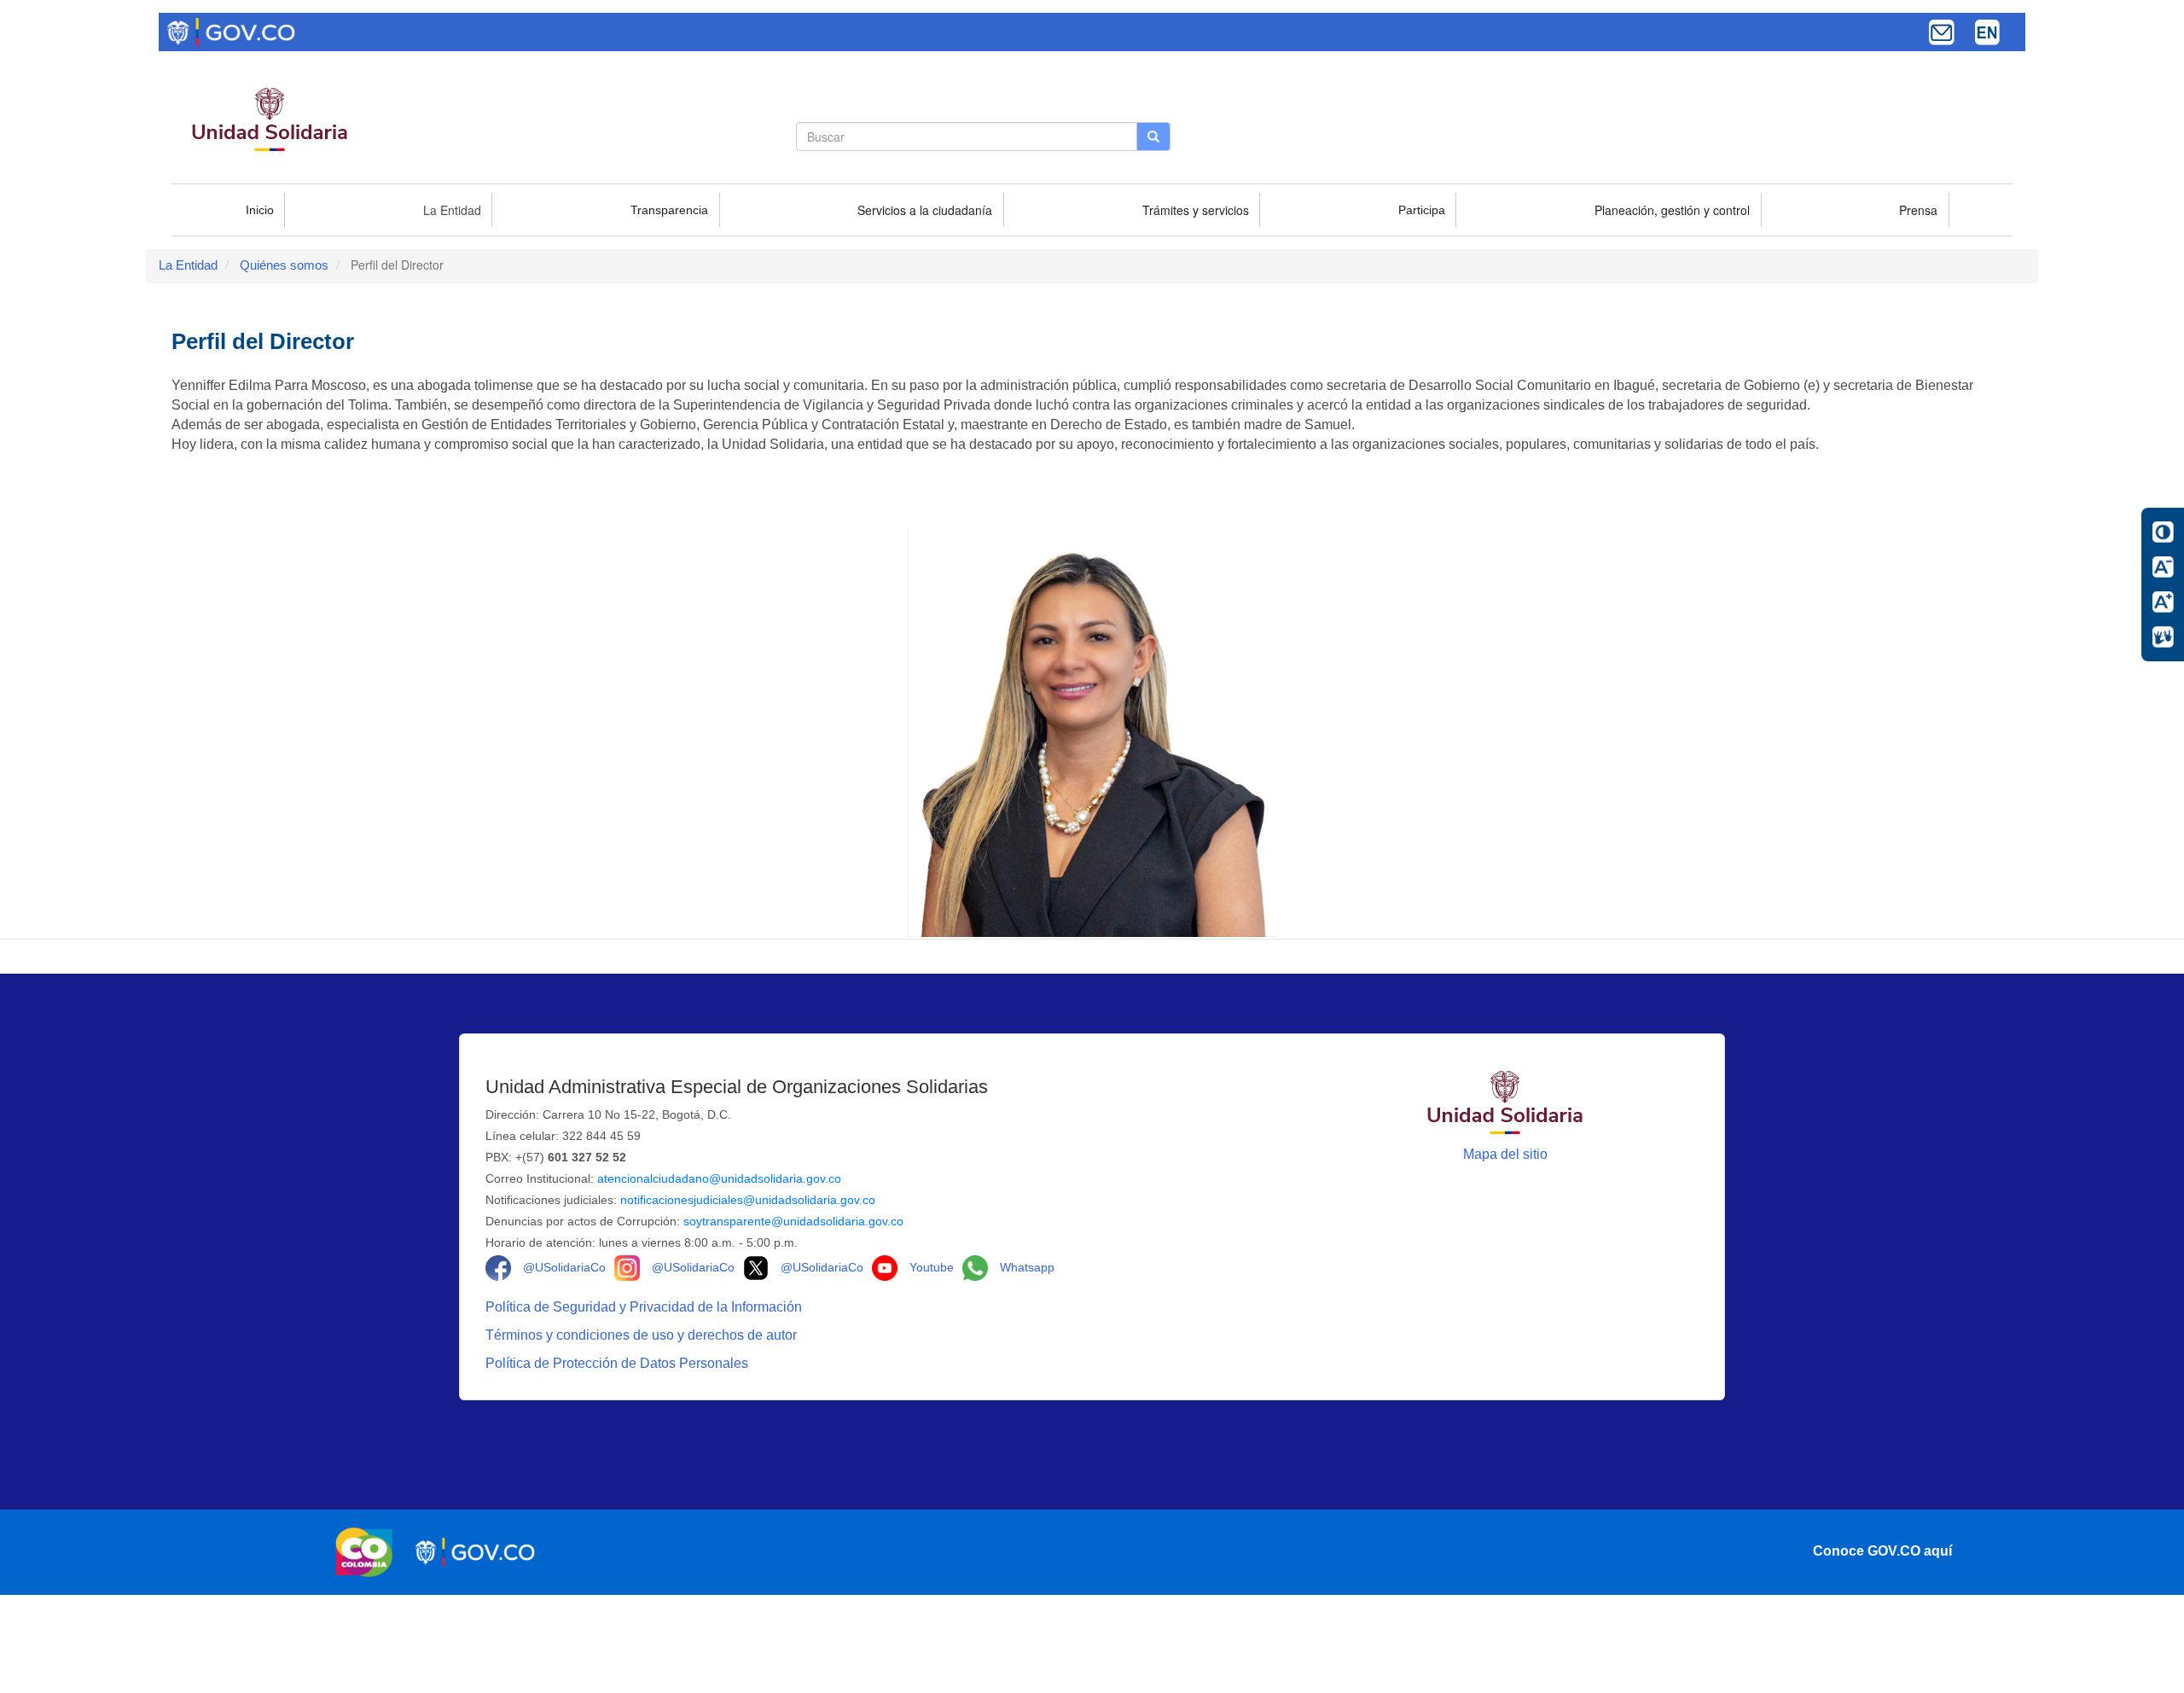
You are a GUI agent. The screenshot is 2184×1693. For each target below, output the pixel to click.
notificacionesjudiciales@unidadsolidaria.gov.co (748, 1200)
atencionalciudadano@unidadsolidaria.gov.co (719, 1178)
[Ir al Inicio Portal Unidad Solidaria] (1505, 1101)
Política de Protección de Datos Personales (619, 1363)
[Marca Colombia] (369, 1552)
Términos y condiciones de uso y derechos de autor (643, 1335)
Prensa (1918, 210)
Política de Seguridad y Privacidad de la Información (645, 1307)
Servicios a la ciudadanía (925, 210)
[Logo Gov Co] (231, 31)
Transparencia (669, 210)
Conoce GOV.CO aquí (1882, 1551)
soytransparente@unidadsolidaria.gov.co (793, 1221)
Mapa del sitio (1505, 1154)
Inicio (260, 210)
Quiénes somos (284, 265)
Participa (1422, 210)
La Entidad (452, 210)
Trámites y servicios (1196, 210)
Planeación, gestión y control (1672, 210)
